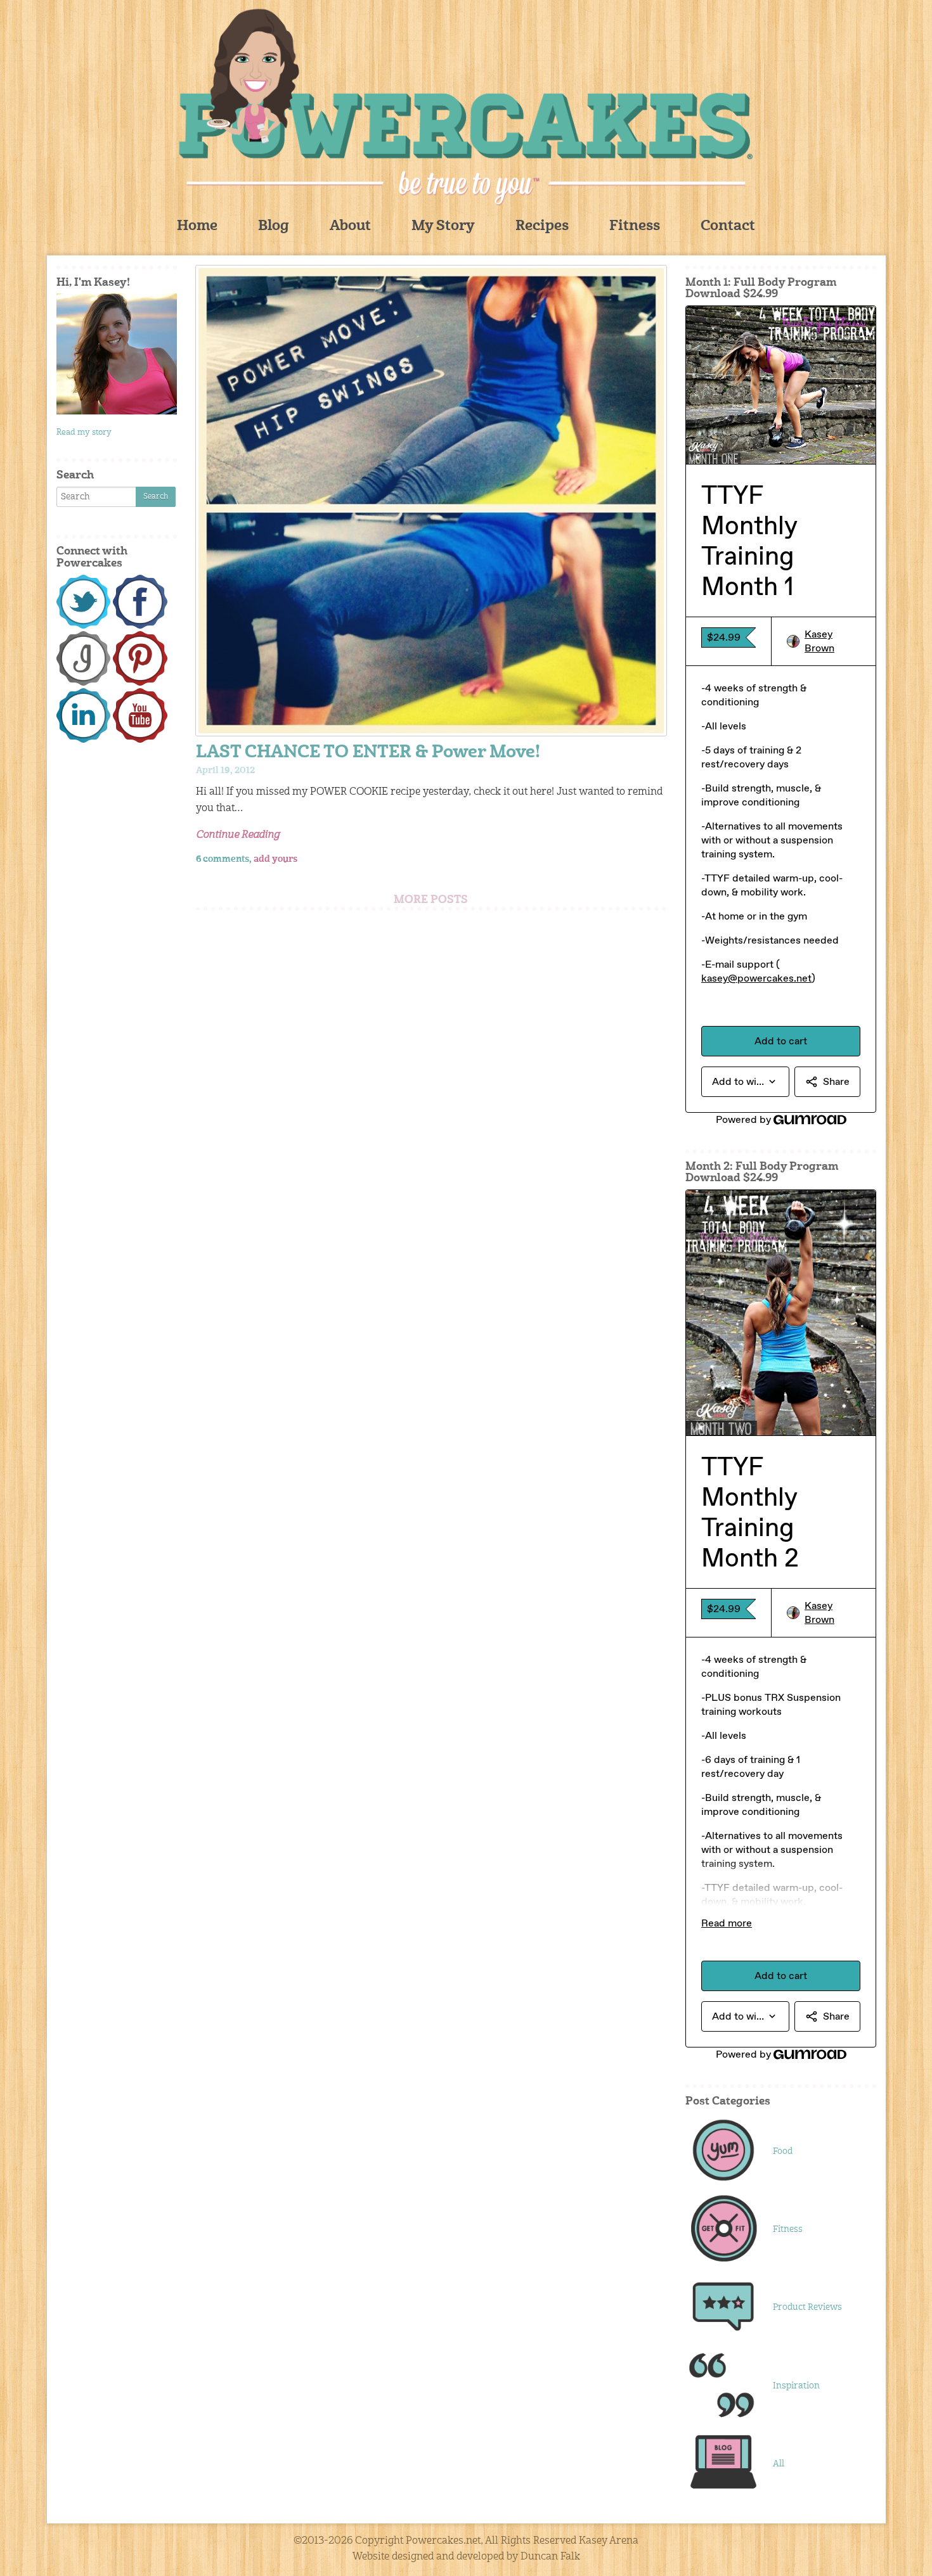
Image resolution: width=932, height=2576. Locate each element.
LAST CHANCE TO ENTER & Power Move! (368, 753)
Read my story (84, 433)
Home (197, 227)
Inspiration (796, 2386)
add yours (275, 859)
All (779, 2464)
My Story (443, 227)
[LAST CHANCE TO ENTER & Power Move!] (431, 501)
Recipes (542, 227)
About (350, 227)
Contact (728, 227)
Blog (274, 227)
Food (783, 2151)
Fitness (635, 227)
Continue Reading (238, 835)
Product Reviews (807, 2307)
